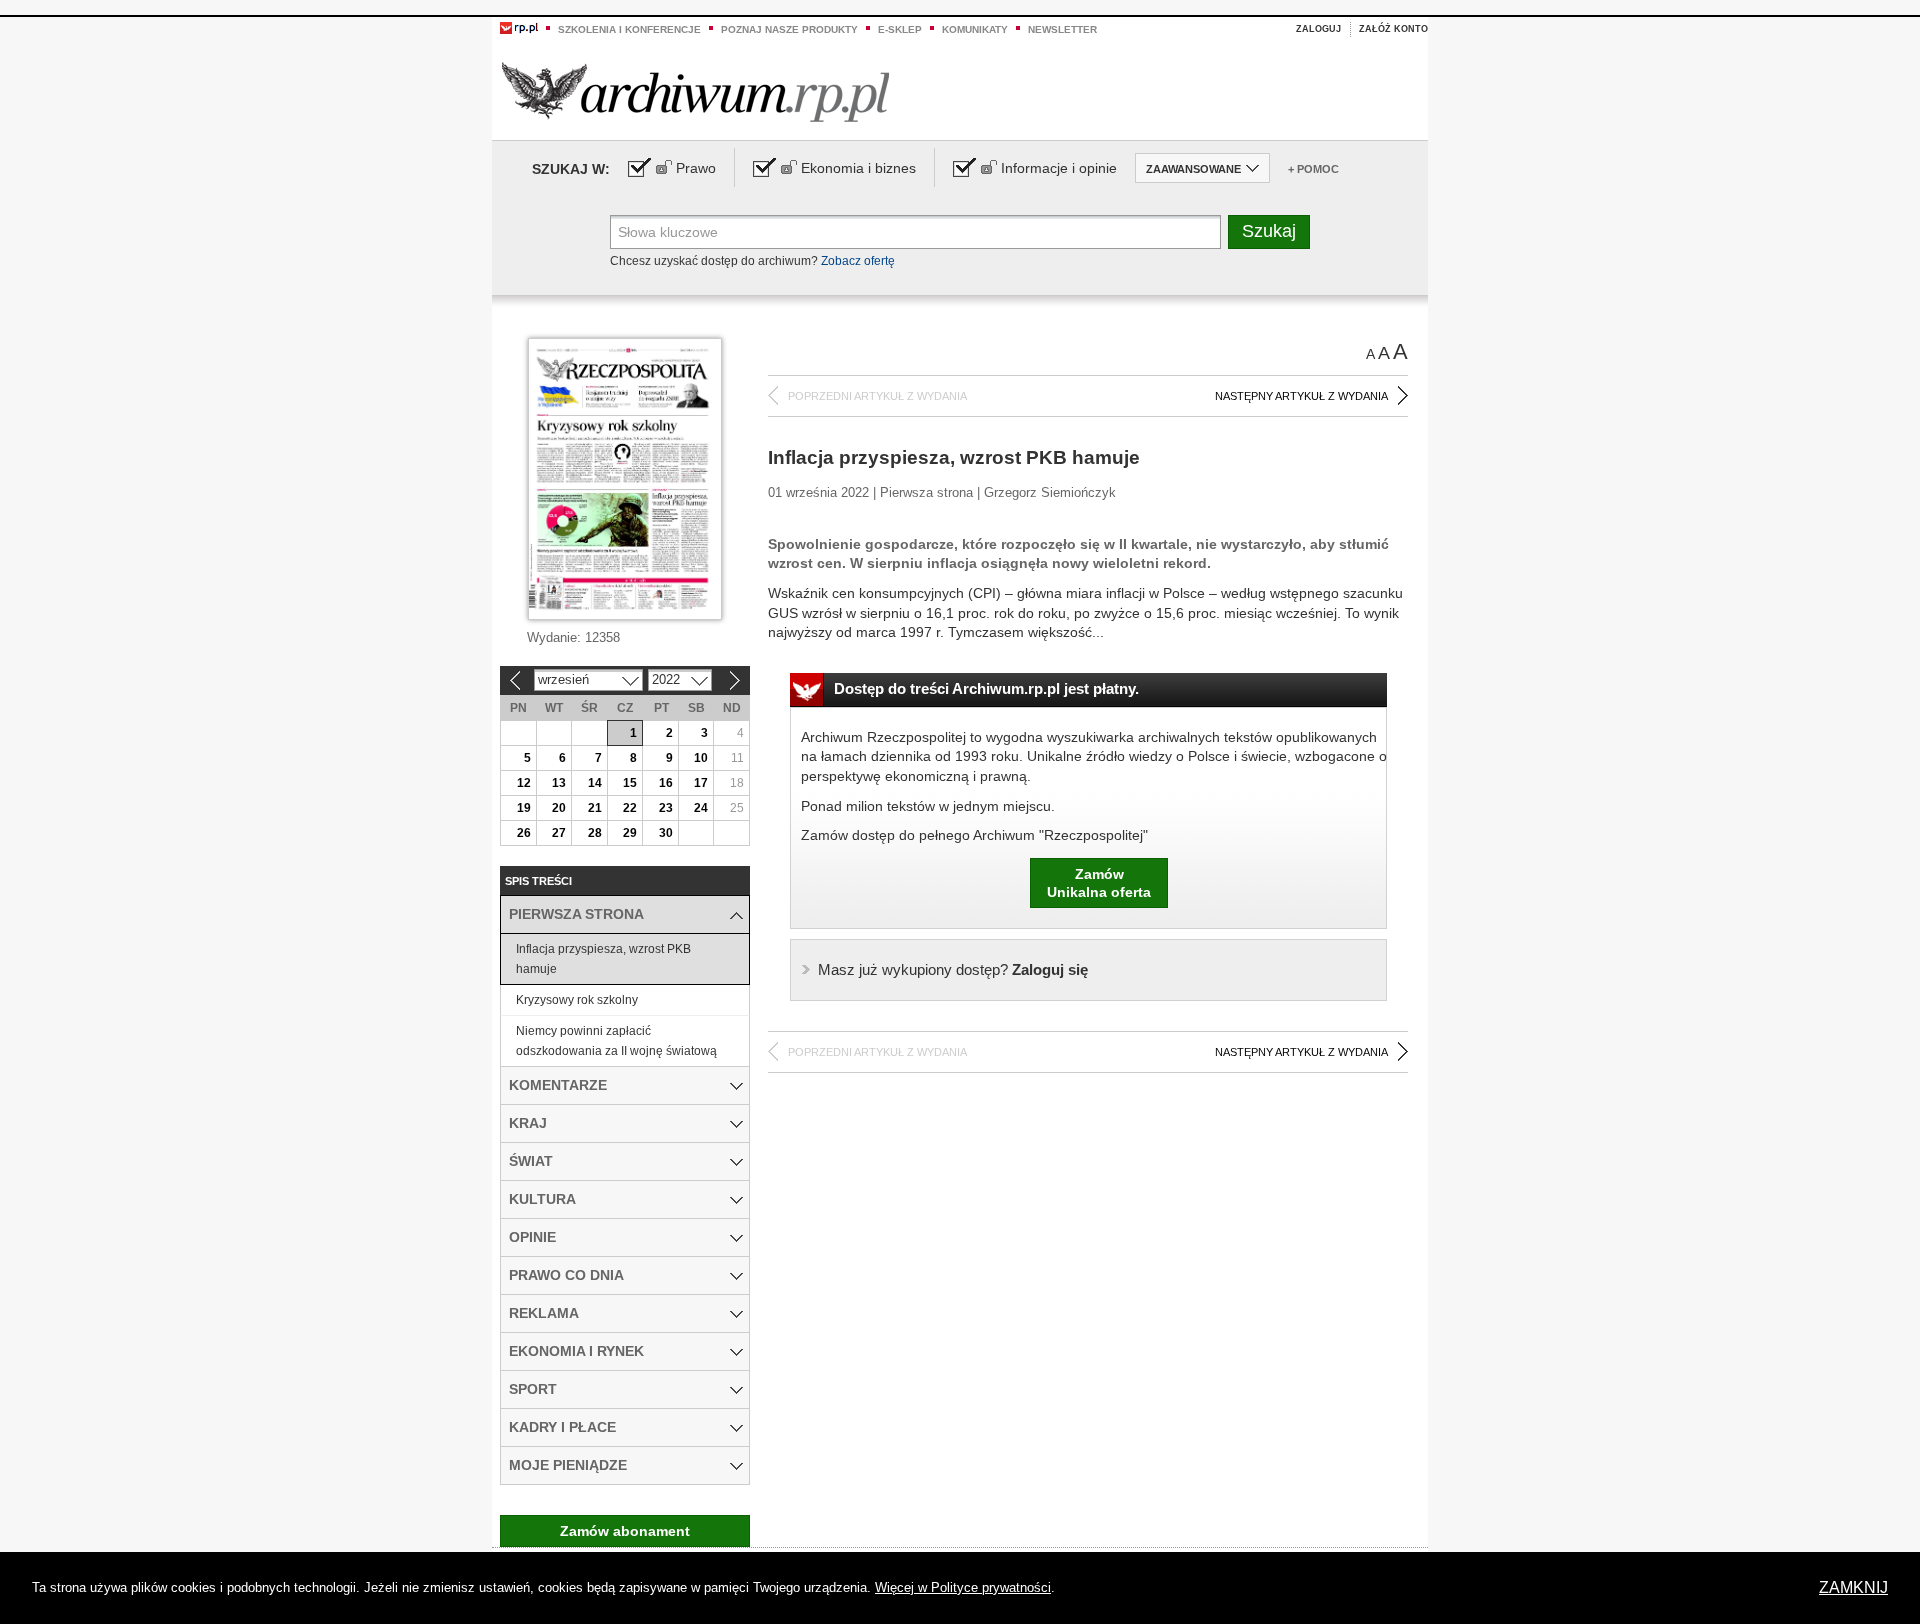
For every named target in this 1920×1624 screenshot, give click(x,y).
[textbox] (915, 232)
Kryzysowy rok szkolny (577, 1000)
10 (701, 758)
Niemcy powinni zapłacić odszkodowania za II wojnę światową (616, 1041)
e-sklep (900, 29)
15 (630, 783)
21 (595, 808)
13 (559, 783)
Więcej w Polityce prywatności (963, 1587)
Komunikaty (975, 29)
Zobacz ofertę (858, 261)
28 (595, 833)
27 (559, 833)
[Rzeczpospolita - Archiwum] (695, 91)
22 (630, 808)
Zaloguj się (953, 969)
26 (524, 833)
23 (666, 808)
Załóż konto (1393, 29)
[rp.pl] (519, 27)
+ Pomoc (1313, 169)
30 (666, 833)
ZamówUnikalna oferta (1099, 883)
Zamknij (1853, 1587)
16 (666, 783)
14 (595, 783)
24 (701, 808)
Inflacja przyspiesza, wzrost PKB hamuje (603, 959)
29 (630, 833)
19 (524, 808)
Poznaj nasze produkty (789, 29)
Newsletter (1062, 29)
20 (559, 808)
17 (701, 783)
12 (524, 783)
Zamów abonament (625, 1531)
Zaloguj (1318, 29)
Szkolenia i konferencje (629, 29)
